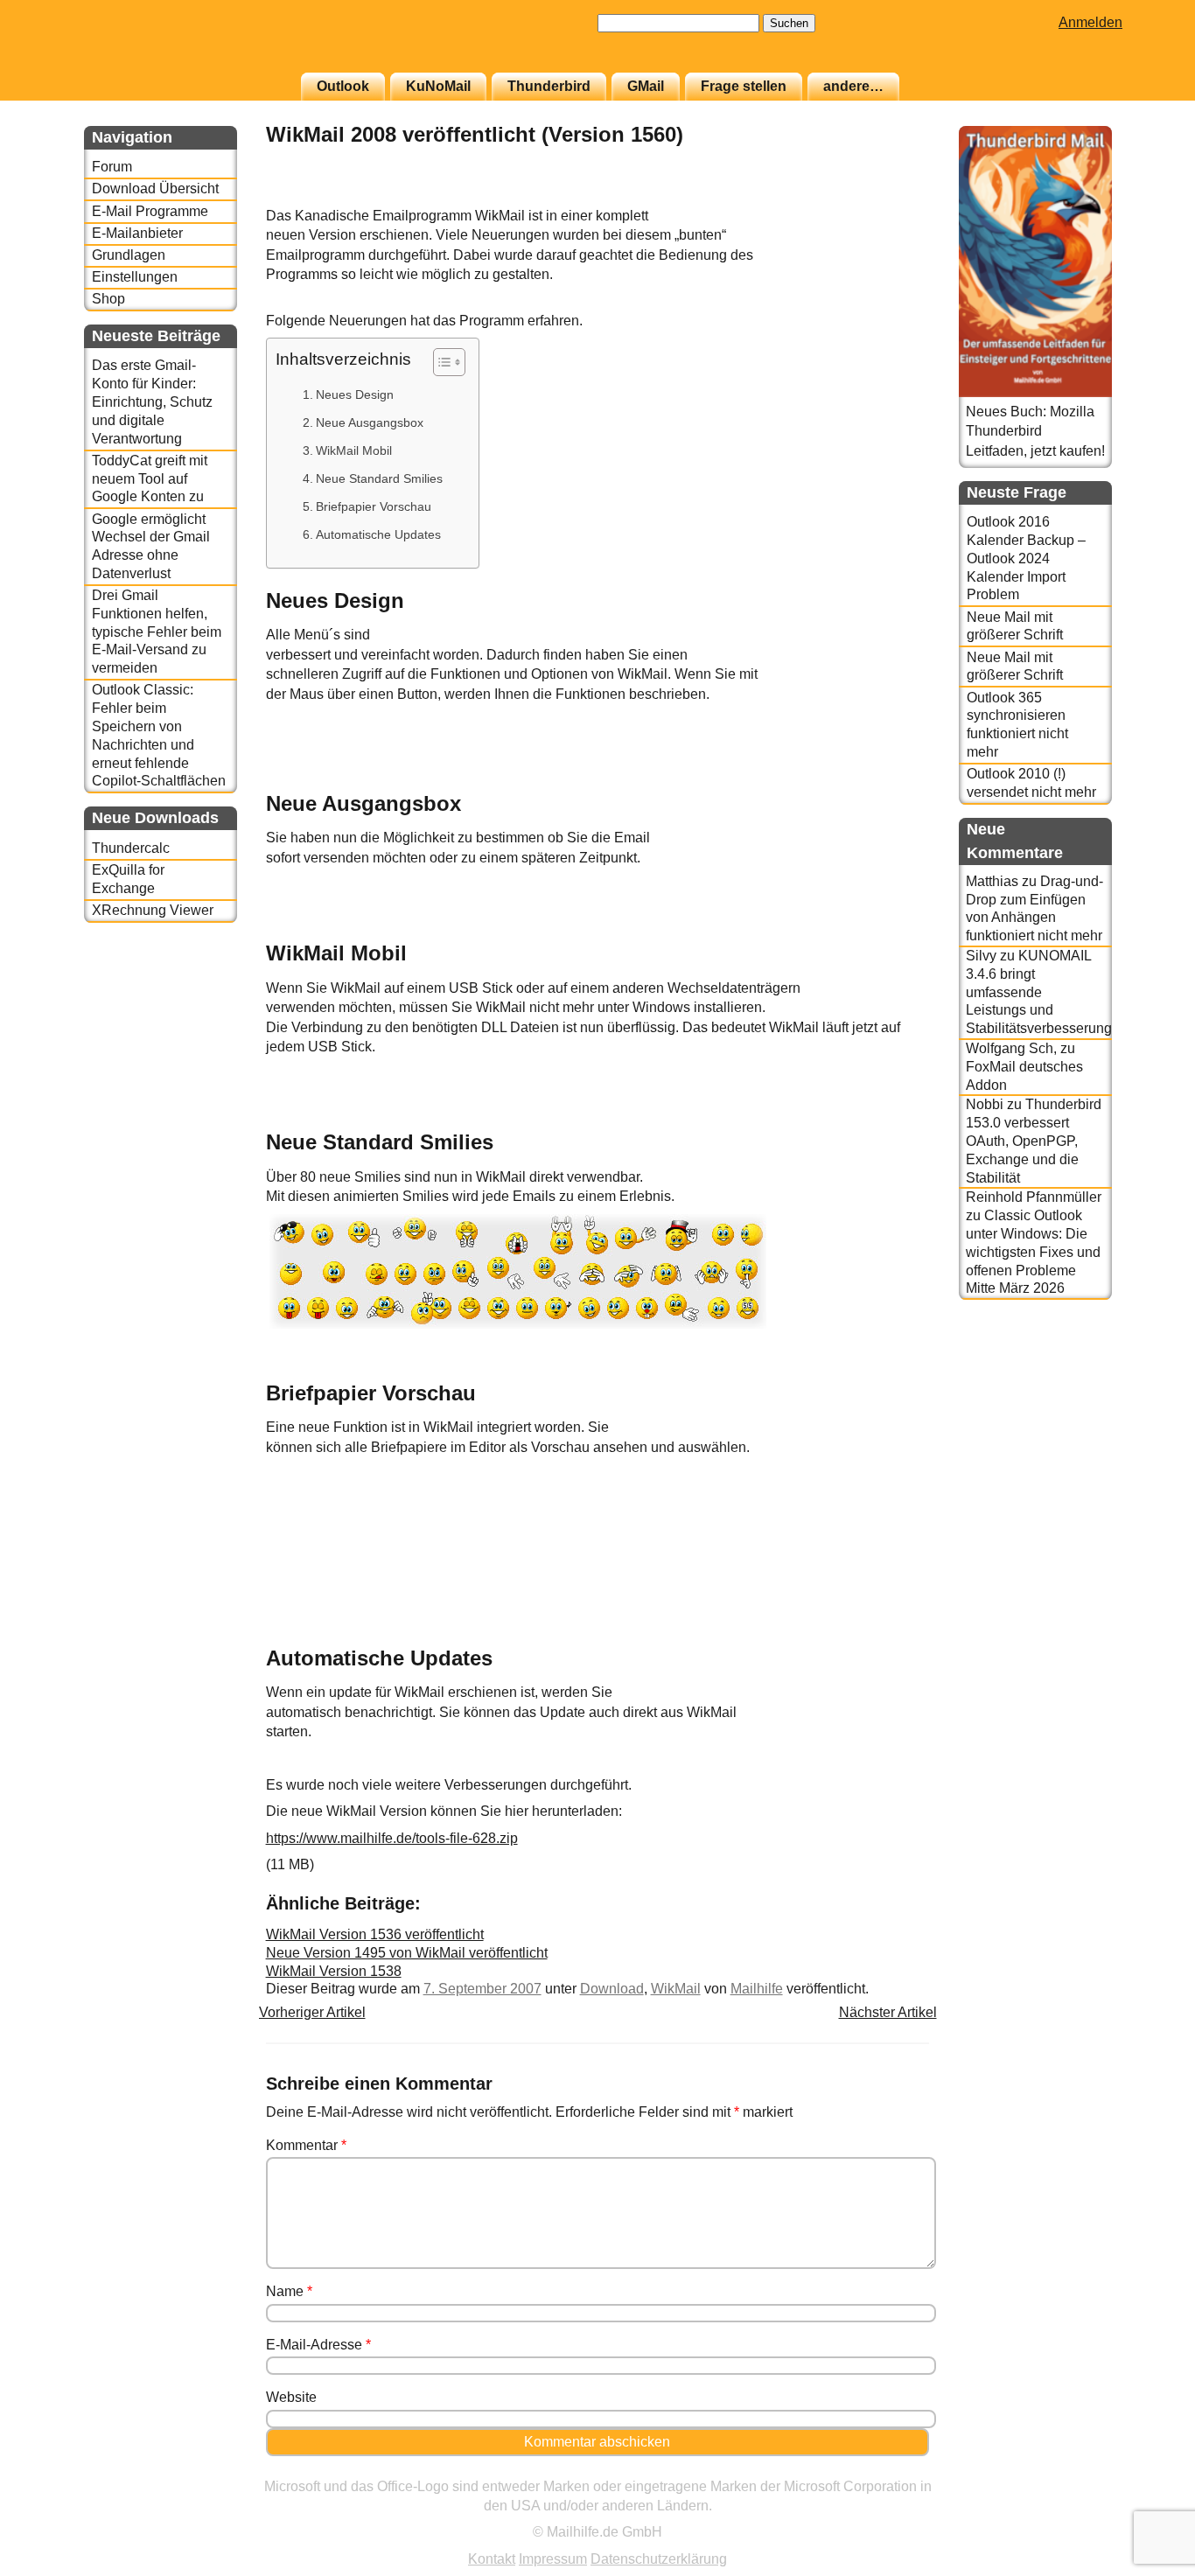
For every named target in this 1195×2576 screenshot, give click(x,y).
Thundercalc (131, 848)
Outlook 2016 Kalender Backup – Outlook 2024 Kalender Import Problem (1026, 558)
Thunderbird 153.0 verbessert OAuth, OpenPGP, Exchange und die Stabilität (1034, 1141)
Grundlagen (129, 255)
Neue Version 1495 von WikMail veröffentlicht (407, 1953)
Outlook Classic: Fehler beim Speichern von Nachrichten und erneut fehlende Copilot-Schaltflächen (159, 735)
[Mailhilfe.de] (180, 45)
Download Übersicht (155, 188)
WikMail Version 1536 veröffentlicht (375, 1934)
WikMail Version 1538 (334, 1971)
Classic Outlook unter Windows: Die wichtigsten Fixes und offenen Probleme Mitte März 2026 (1033, 1252)
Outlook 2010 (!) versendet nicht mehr (1031, 783)
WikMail (676, 1989)
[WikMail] (885, 196)
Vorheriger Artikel (312, 2012)
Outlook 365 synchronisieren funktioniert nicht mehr (1017, 725)
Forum (112, 167)
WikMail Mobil (354, 450)
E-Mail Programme (150, 211)
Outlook (343, 86)
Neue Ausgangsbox (370, 422)
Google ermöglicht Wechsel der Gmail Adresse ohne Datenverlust (151, 546)
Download (612, 1989)
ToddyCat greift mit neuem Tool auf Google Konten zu (150, 479)
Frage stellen (744, 86)
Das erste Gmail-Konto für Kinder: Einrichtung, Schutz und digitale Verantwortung (152, 401)
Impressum (553, 2559)
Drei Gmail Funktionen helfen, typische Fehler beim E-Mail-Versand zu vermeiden (157, 632)
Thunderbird (549, 86)
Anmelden (1090, 22)
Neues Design (355, 394)
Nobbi (985, 1104)
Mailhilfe (757, 1989)
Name (289, 2291)
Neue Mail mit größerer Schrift (1015, 626)
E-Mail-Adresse (318, 2345)
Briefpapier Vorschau (374, 506)
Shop (108, 299)
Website (291, 2397)
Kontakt (492, 2559)
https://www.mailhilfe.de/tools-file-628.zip (392, 1838)
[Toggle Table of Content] (440, 362)
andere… (853, 86)
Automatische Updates (378, 534)
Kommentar (306, 2145)
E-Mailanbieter (137, 233)
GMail (646, 86)
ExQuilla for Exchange (128, 879)
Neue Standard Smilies (379, 478)
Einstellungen (135, 277)
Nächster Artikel (888, 2012)
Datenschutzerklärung (659, 2559)
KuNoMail (438, 86)
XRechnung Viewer (153, 910)
